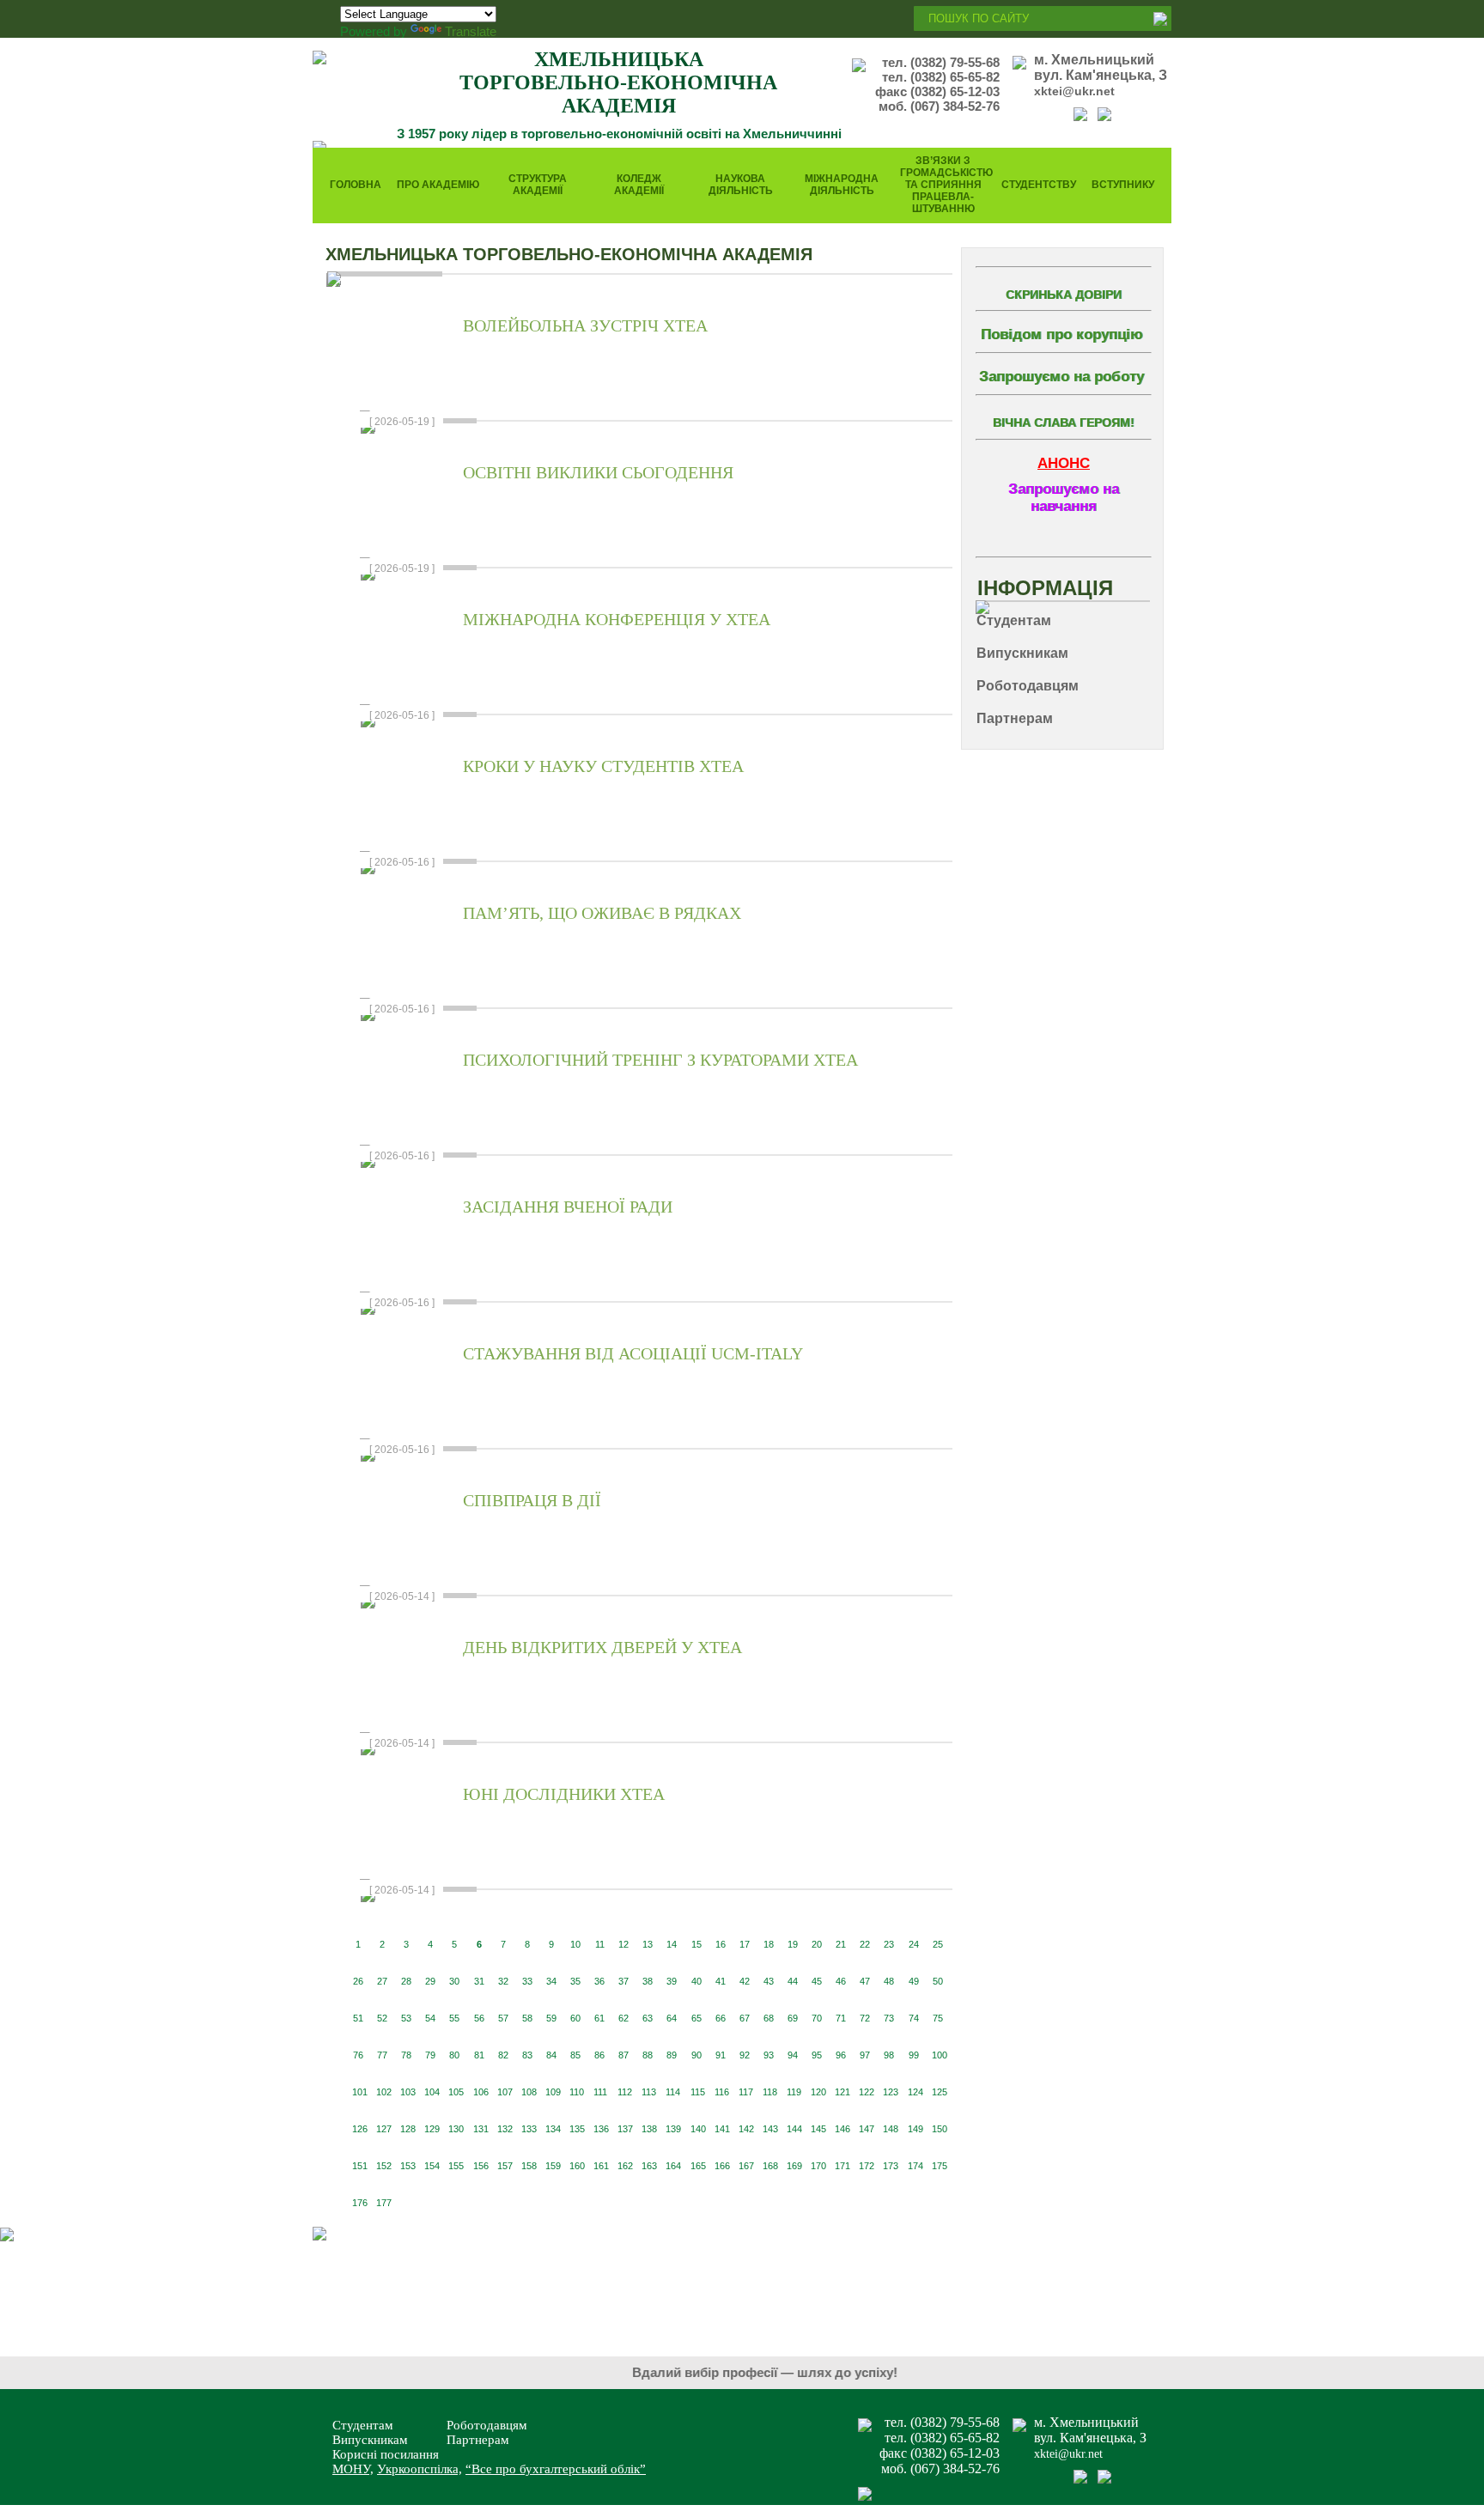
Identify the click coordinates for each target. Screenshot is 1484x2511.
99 (914, 2055)
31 (479, 1981)
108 (529, 2092)
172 (867, 2166)
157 (505, 2166)
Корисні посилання (386, 2454)
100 (940, 2055)
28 (406, 1981)
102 (384, 2092)
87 (623, 2055)
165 (698, 2166)
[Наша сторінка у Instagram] (1104, 116)
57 (503, 2018)
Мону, (353, 2469)
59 (551, 2018)
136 (601, 2129)
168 (770, 2166)
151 (360, 2166)
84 (551, 2055)
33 (527, 1981)
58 (527, 2018)
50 (938, 1981)
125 (940, 2092)
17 (745, 1944)
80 (454, 2055)
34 (551, 1981)
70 (817, 2018)
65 (696, 2018)
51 (358, 2018)
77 (382, 2055)
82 (503, 2055)
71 (841, 2018)
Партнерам (478, 2440)
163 (649, 2166)
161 (601, 2166)
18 (769, 1944)
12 (623, 1944)
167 (746, 2166)
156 (481, 2166)
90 (696, 2055)
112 (625, 2092)
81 (479, 2055)
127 (384, 2129)
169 (794, 2166)
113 (649, 2092)
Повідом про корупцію (1062, 334)
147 (867, 2129)
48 (889, 1981)
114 (673, 2092)
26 (358, 1981)
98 (889, 2055)
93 (769, 2055)
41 (721, 1981)
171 (842, 2166)
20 (817, 1944)
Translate (471, 31)
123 (891, 2092)
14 (672, 1944)
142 (746, 2129)
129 (432, 2129)
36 (599, 1981)
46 (841, 1981)
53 (406, 2018)
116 (722, 2092)
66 (721, 2018)
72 (865, 2018)
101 (360, 2092)
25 (938, 1944)
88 (648, 2055)
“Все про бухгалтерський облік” (556, 2469)
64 (672, 2018)
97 (865, 2055)
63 (648, 2018)
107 (505, 2092)
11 (600, 1944)
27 (382, 1981)
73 (889, 2018)
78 (406, 2055)
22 (865, 1944)
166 (722, 2166)
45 (817, 1981)
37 (623, 1981)
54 (430, 2018)
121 (842, 2092)
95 (817, 2055)
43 (769, 1981)
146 (842, 2129)
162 (625, 2166)
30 (454, 1981)
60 (575, 2018)
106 (481, 2092)
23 (889, 1944)
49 (914, 1981)
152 (384, 2166)
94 (793, 2055)
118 (770, 2092)
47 (865, 1981)
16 (721, 1944)
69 (793, 2018)
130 (456, 2129)
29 (430, 1981)
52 (382, 2018)
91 (721, 2055)
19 (793, 1944)
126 (360, 2129)
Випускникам (370, 2440)
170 (818, 2166)
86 (599, 2055)
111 (600, 2092)
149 (915, 2129)
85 (575, 2055)
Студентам (363, 2425)
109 (553, 2092)
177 (384, 2203)
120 (818, 2092)
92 (745, 2055)
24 (914, 1944)
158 (529, 2166)
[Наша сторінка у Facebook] (1080, 116)
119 (794, 2092)
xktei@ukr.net (1074, 91)
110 (577, 2092)
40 (696, 1981)
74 (914, 2018)
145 (818, 2129)
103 (408, 2092)
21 (841, 1944)
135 (577, 2129)
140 (698, 2129)
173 (891, 2166)
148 (891, 2129)
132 (505, 2129)
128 (408, 2129)
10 (575, 1944)
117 (746, 2092)
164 (673, 2166)
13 (648, 1944)
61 (599, 2018)
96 (841, 2055)
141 (722, 2129)
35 (575, 1981)
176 (360, 2203)
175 (940, 2166)
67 (745, 2018)
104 (432, 2092)
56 (479, 2018)
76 (358, 2055)
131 (481, 2129)
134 (553, 2129)
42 (745, 1981)
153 (408, 2166)
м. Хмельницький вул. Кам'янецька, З (1101, 67)
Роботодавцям (487, 2425)
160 (577, 2166)
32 (503, 1981)
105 (456, 2092)
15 (696, 1944)
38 (648, 1981)
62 (623, 2018)
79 (430, 2055)
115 (698, 2092)
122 (867, 2092)
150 (940, 2129)
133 (529, 2129)
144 (794, 2129)
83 (527, 2055)
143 (770, 2129)
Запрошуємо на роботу (1061, 377)
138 (649, 2129)
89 (672, 2055)
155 (456, 2166)
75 (938, 2018)
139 (673, 2129)
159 (553, 2166)
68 (769, 2018)
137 (625, 2129)
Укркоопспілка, (420, 2469)
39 (672, 1981)
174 (915, 2166)
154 (432, 2166)
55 (454, 2018)
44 (793, 1981)
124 (915, 2092)
